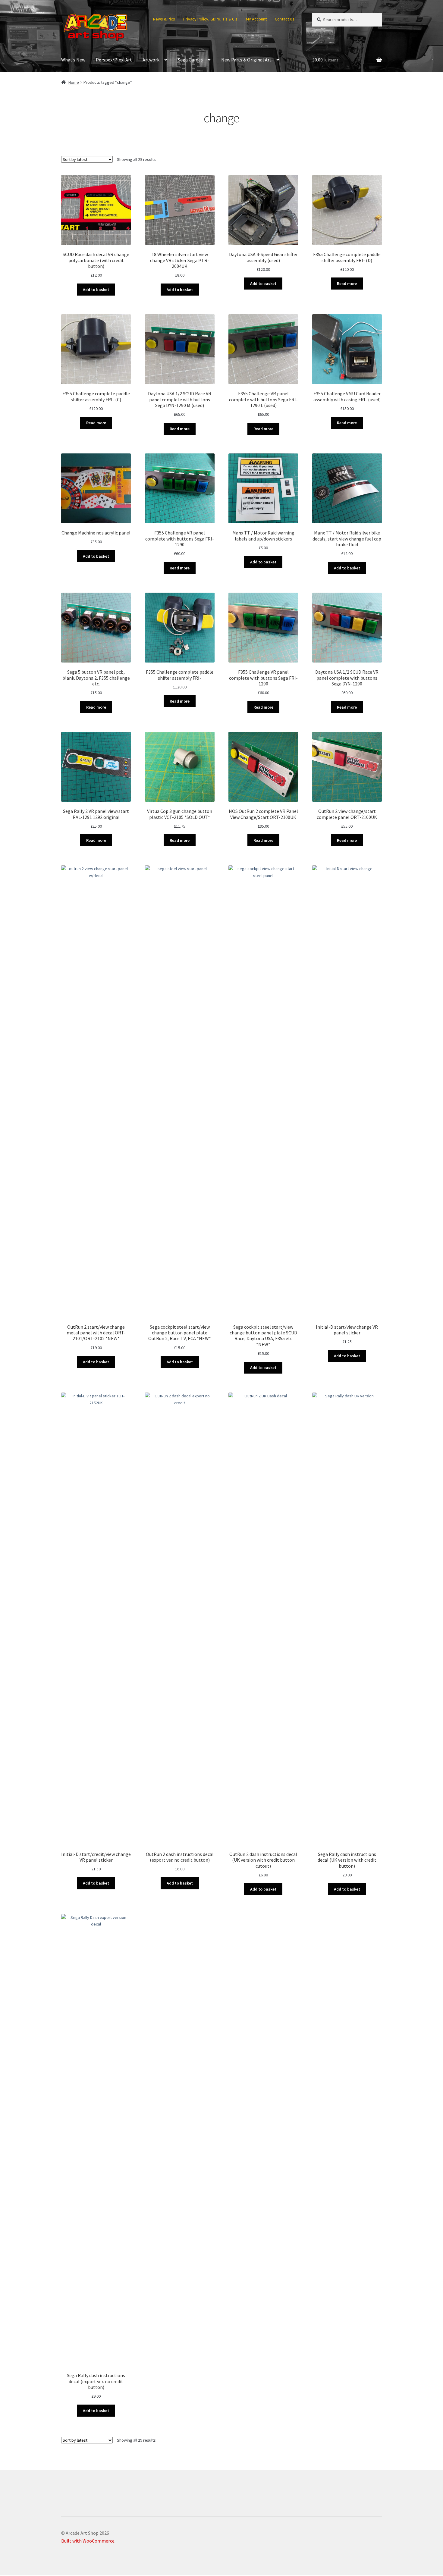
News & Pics (164, 19)
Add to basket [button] (96, 290)
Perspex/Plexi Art (114, 60)
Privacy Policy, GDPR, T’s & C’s (210, 19)
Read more (347, 284)
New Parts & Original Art (246, 60)
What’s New (73, 60)
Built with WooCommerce (88, 2541)
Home (74, 82)
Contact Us (285, 19)
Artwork (151, 60)
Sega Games (190, 60)
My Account (256, 19)
